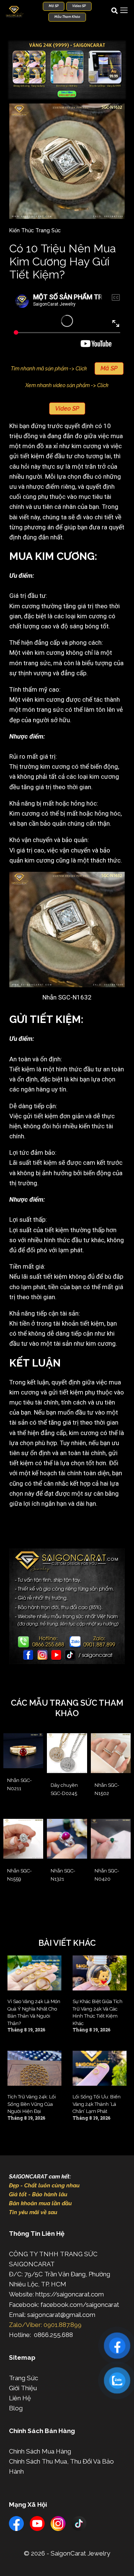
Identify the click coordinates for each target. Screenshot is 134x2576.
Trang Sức (23, 2378)
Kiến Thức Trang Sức (35, 230)
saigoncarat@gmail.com (61, 2315)
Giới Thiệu (23, 2388)
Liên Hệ (20, 2398)
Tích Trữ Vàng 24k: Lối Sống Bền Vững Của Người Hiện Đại (32, 2104)
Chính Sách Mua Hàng (40, 2451)
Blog (16, 2408)
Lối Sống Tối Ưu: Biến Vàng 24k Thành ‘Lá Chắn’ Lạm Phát (97, 2104)
